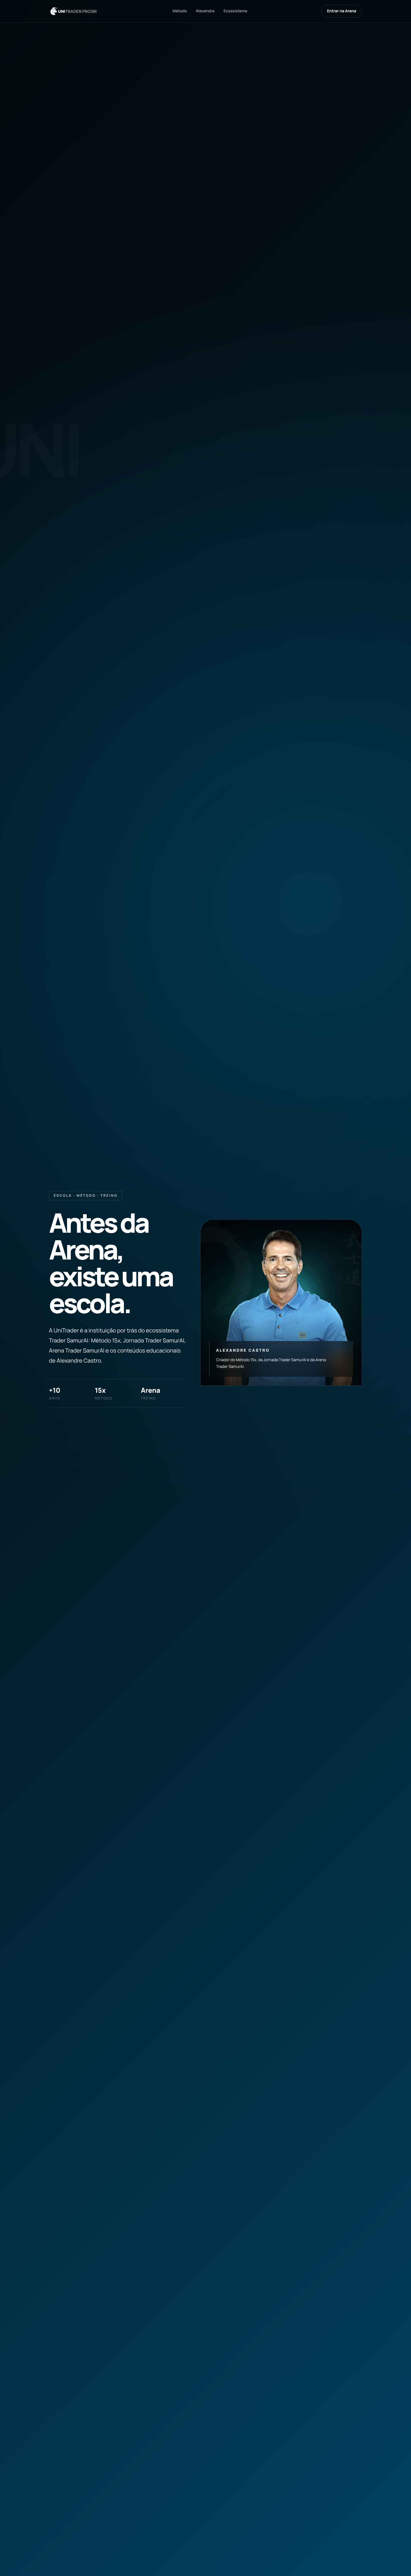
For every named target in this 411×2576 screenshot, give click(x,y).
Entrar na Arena (342, 11)
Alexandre (205, 11)
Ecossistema (235, 11)
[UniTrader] (74, 11)
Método (180, 11)
